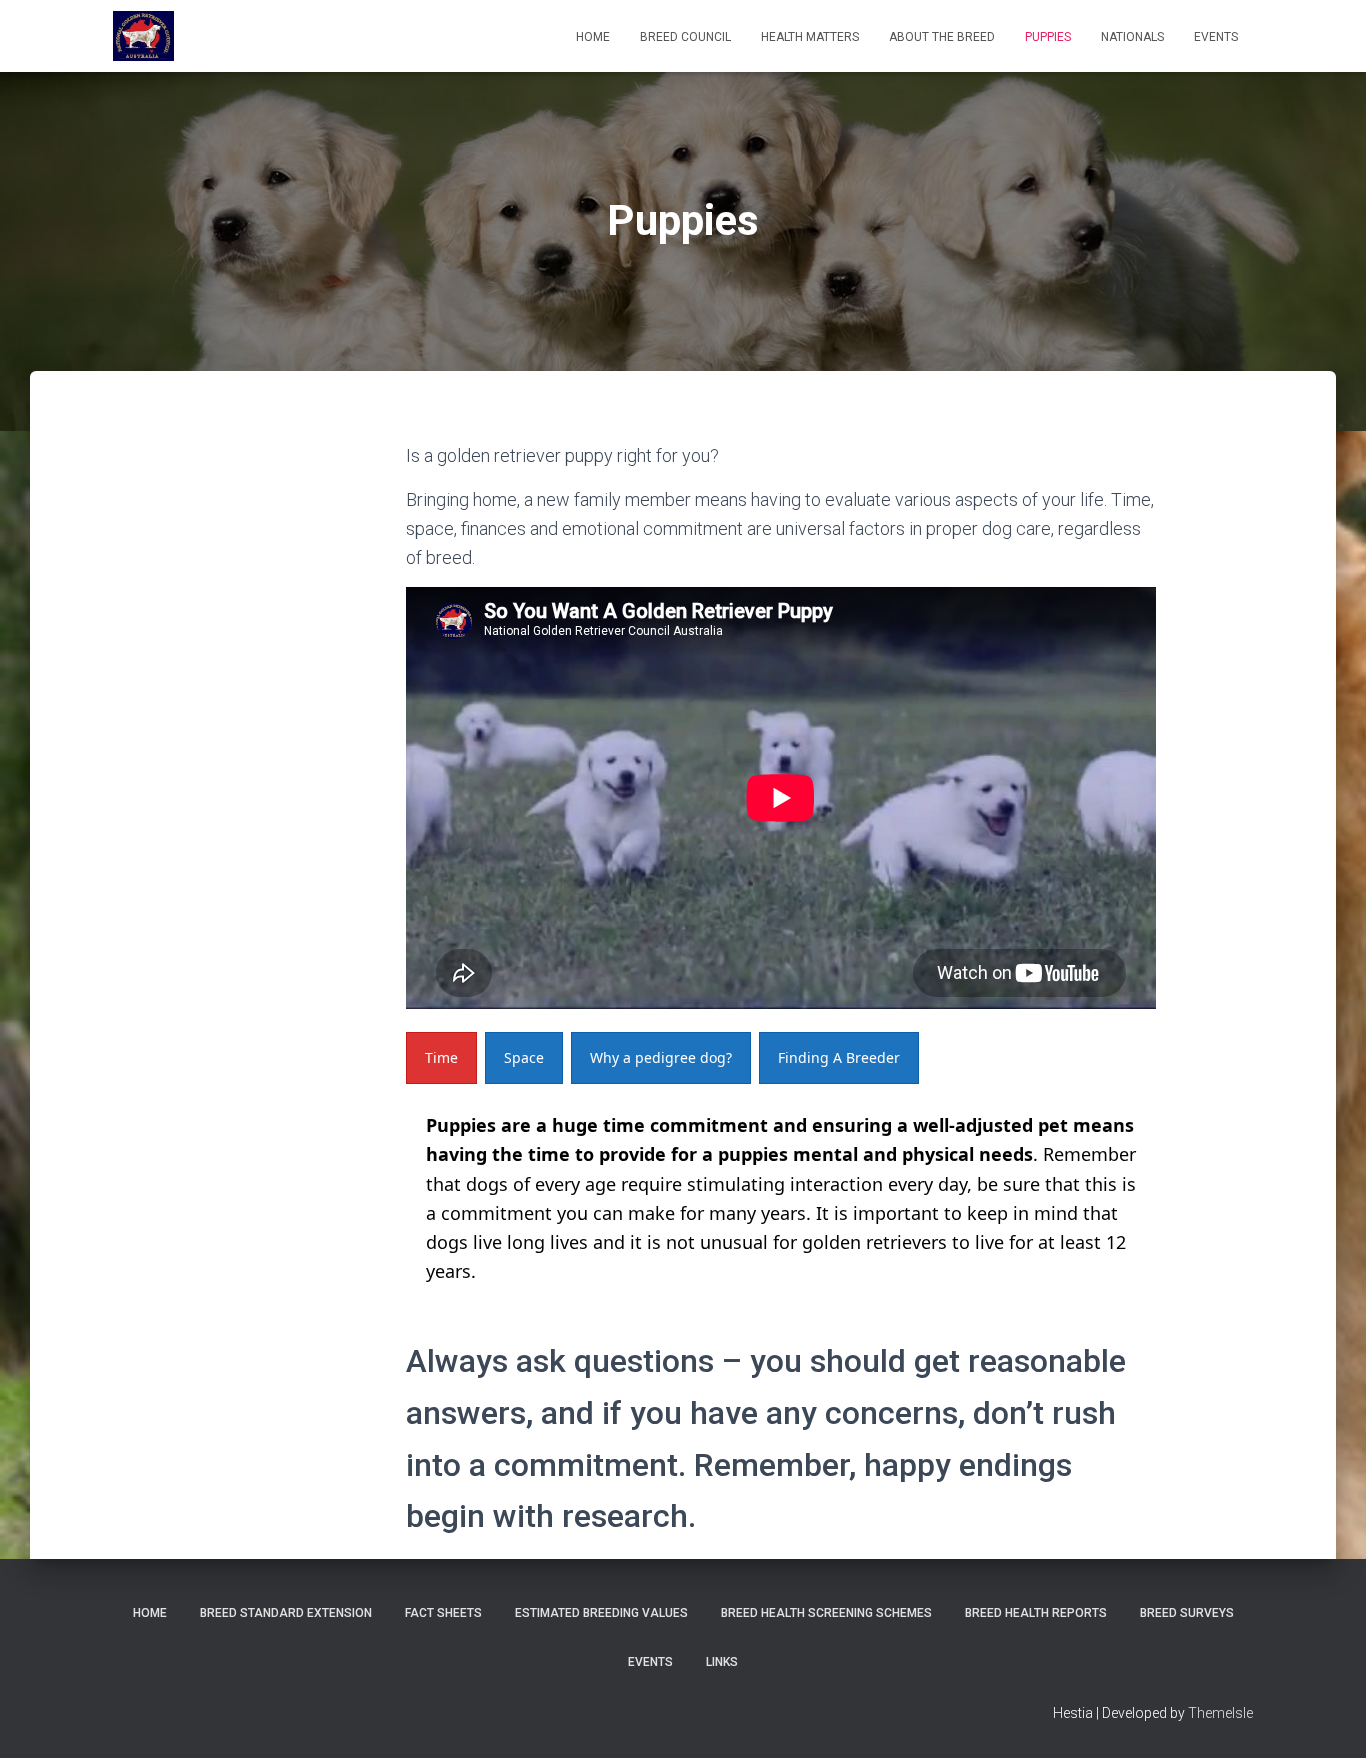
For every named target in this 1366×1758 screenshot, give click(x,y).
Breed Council (685, 37)
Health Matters (810, 37)
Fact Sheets (443, 1613)
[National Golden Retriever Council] (143, 36)
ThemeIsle (1220, 1713)
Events (650, 1662)
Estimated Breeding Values (601, 1613)
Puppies (1048, 37)
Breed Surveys (1187, 1613)
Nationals (1132, 37)
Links (722, 1662)
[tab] (441, 1058)
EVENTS (1216, 37)
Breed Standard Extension (286, 1613)
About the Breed (942, 37)
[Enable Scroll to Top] (1326, 1718)
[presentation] (441, 1058)
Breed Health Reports (1036, 1613)
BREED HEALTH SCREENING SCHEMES (826, 1613)
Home (593, 37)
